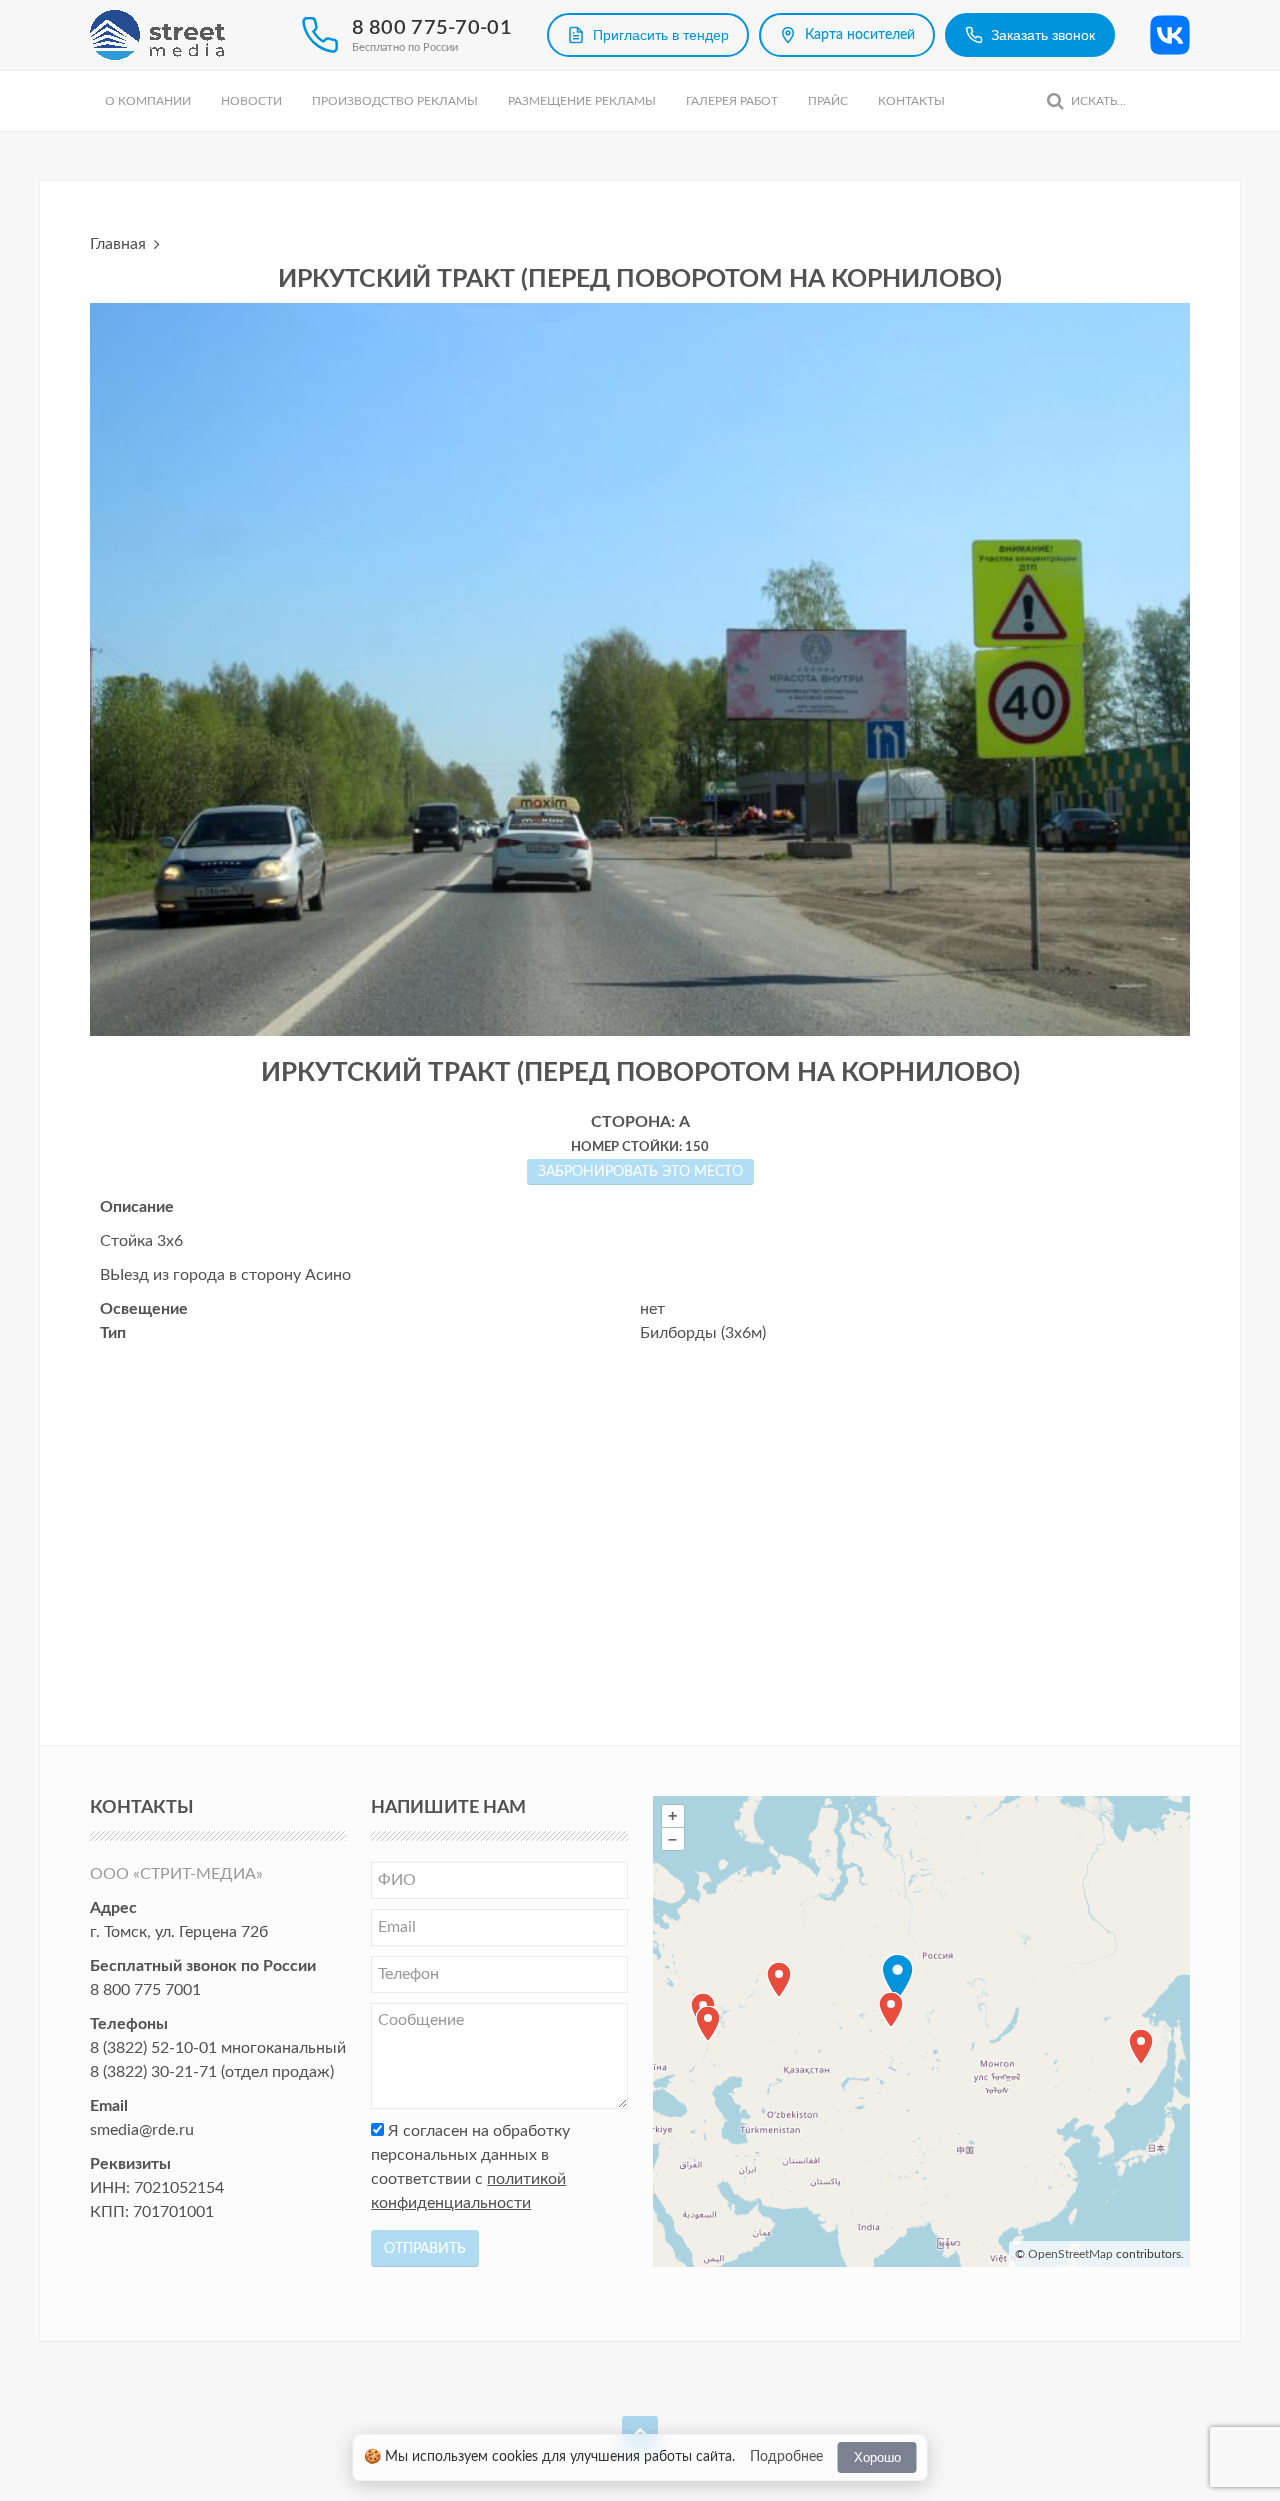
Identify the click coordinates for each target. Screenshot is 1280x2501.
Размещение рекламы (582, 101)
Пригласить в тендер (661, 35)
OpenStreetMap (1070, 2254)
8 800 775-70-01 (432, 28)
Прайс (828, 101)
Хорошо (877, 2457)
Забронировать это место (640, 1172)
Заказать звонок (1043, 35)
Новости (251, 101)
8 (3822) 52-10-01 (153, 2048)
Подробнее (786, 2457)
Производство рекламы (395, 101)
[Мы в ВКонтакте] (1170, 35)
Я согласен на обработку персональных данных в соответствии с (470, 2167)
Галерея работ (732, 101)
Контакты (911, 101)
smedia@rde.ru (142, 2130)
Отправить (425, 2249)
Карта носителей (860, 35)
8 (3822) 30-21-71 (153, 2072)
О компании (148, 101)
